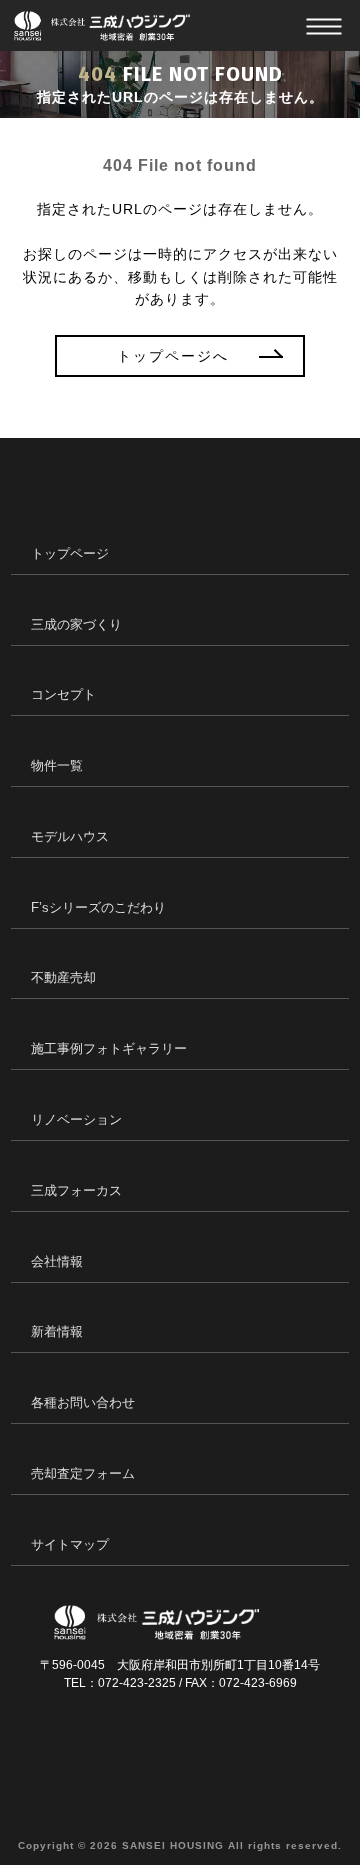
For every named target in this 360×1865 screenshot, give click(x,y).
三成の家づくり (76, 624)
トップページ (70, 553)
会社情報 (57, 1261)
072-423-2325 (137, 1683)
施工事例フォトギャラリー (109, 1048)
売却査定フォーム (83, 1473)
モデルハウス (70, 836)
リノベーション (76, 1119)
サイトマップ (70, 1544)
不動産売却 (63, 977)
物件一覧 (57, 765)
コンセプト (63, 694)
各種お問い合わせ (83, 1402)
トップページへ (173, 356)
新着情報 (57, 1331)
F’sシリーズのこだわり (98, 907)
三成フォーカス (76, 1190)
